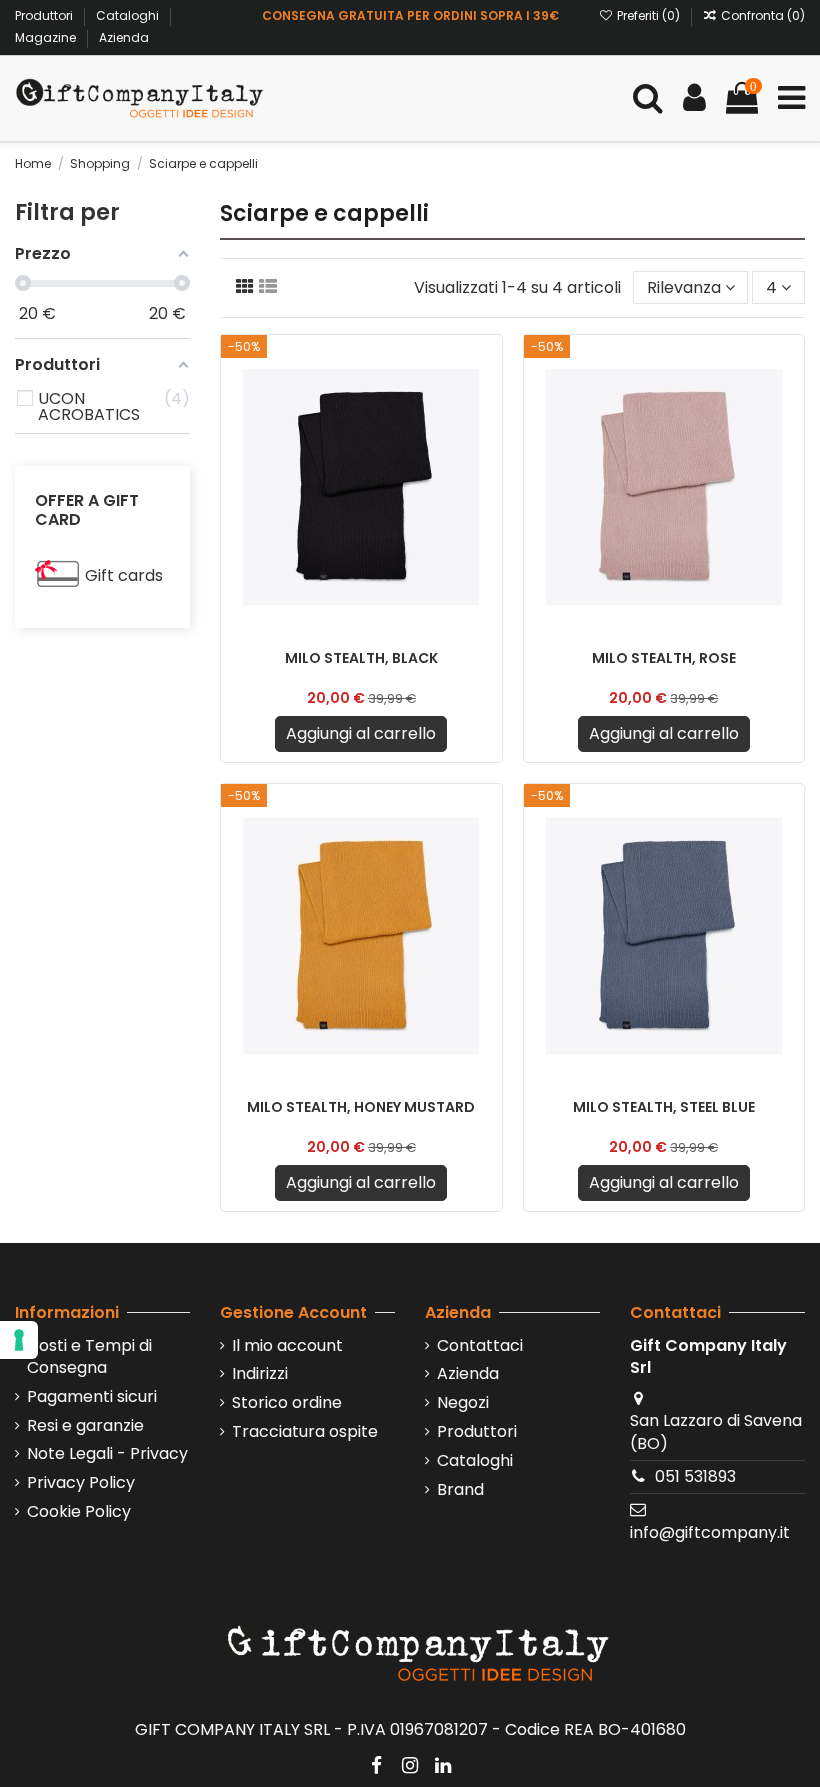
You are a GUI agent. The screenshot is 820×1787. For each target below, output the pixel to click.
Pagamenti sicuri (92, 1397)
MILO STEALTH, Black (361, 658)
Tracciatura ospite (305, 1432)
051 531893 (695, 1476)
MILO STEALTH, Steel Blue (664, 1107)
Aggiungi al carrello (361, 733)
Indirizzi (260, 1374)
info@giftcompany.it (710, 1532)
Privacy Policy (81, 1483)
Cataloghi (129, 15)
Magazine (47, 37)
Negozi (463, 1403)
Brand (460, 1490)
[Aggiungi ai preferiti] (486, 367)
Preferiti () (648, 15)
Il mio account (287, 1346)
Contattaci (480, 1346)
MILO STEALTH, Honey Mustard (361, 1107)
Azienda (124, 37)
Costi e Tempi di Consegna (89, 1357)
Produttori (45, 15)
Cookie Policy (79, 1512)
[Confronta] (486, 404)
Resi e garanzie (85, 1426)
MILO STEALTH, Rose (664, 658)
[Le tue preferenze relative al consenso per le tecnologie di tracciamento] (19, 1340)
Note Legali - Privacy (107, 1454)
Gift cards (124, 575)
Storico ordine (287, 1403)
